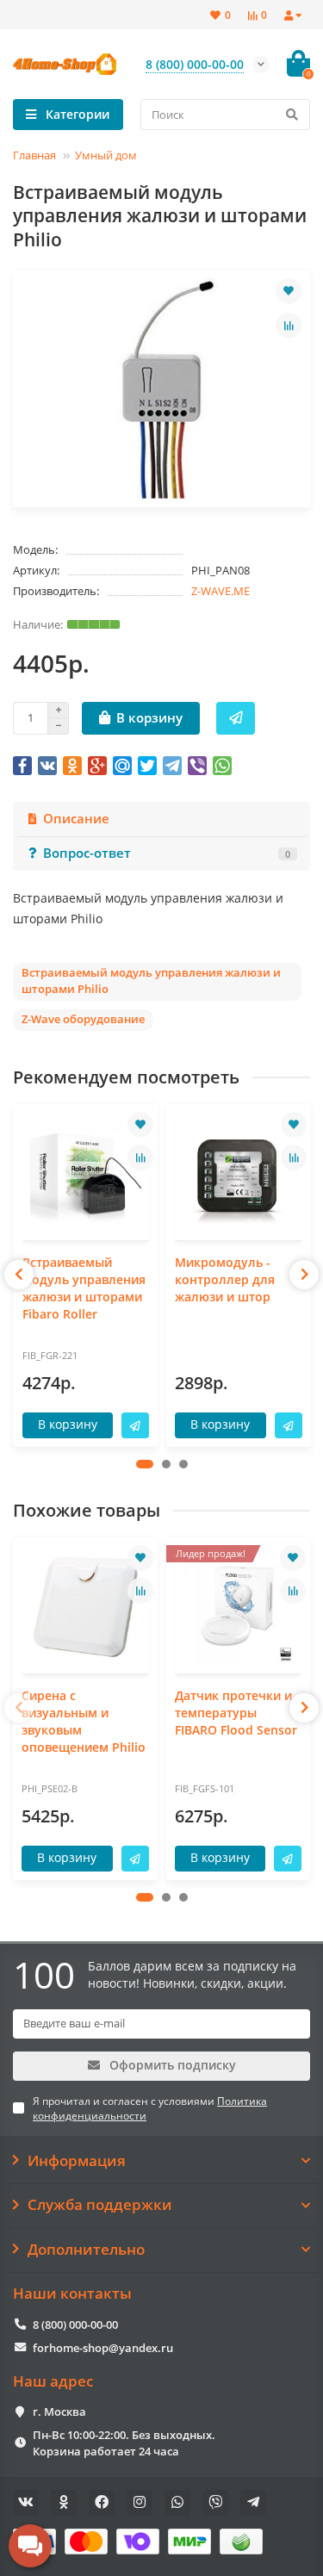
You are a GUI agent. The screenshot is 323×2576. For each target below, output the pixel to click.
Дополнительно (86, 2250)
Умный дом (106, 155)
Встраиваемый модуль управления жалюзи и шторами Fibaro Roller (84, 1288)
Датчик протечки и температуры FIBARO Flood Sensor (236, 1713)
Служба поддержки (100, 2205)
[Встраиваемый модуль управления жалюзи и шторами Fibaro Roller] (86, 1174)
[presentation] (19, 1275)
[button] (145, 1464)
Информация (77, 2161)
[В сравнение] (289, 326)
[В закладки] (289, 291)
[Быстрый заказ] (236, 718)
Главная (34, 155)
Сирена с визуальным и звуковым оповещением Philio (84, 1721)
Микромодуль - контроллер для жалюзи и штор (225, 1279)
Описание (76, 819)
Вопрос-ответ (167, 853)
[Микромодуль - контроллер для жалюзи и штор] (239, 1174)
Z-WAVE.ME (221, 591)
